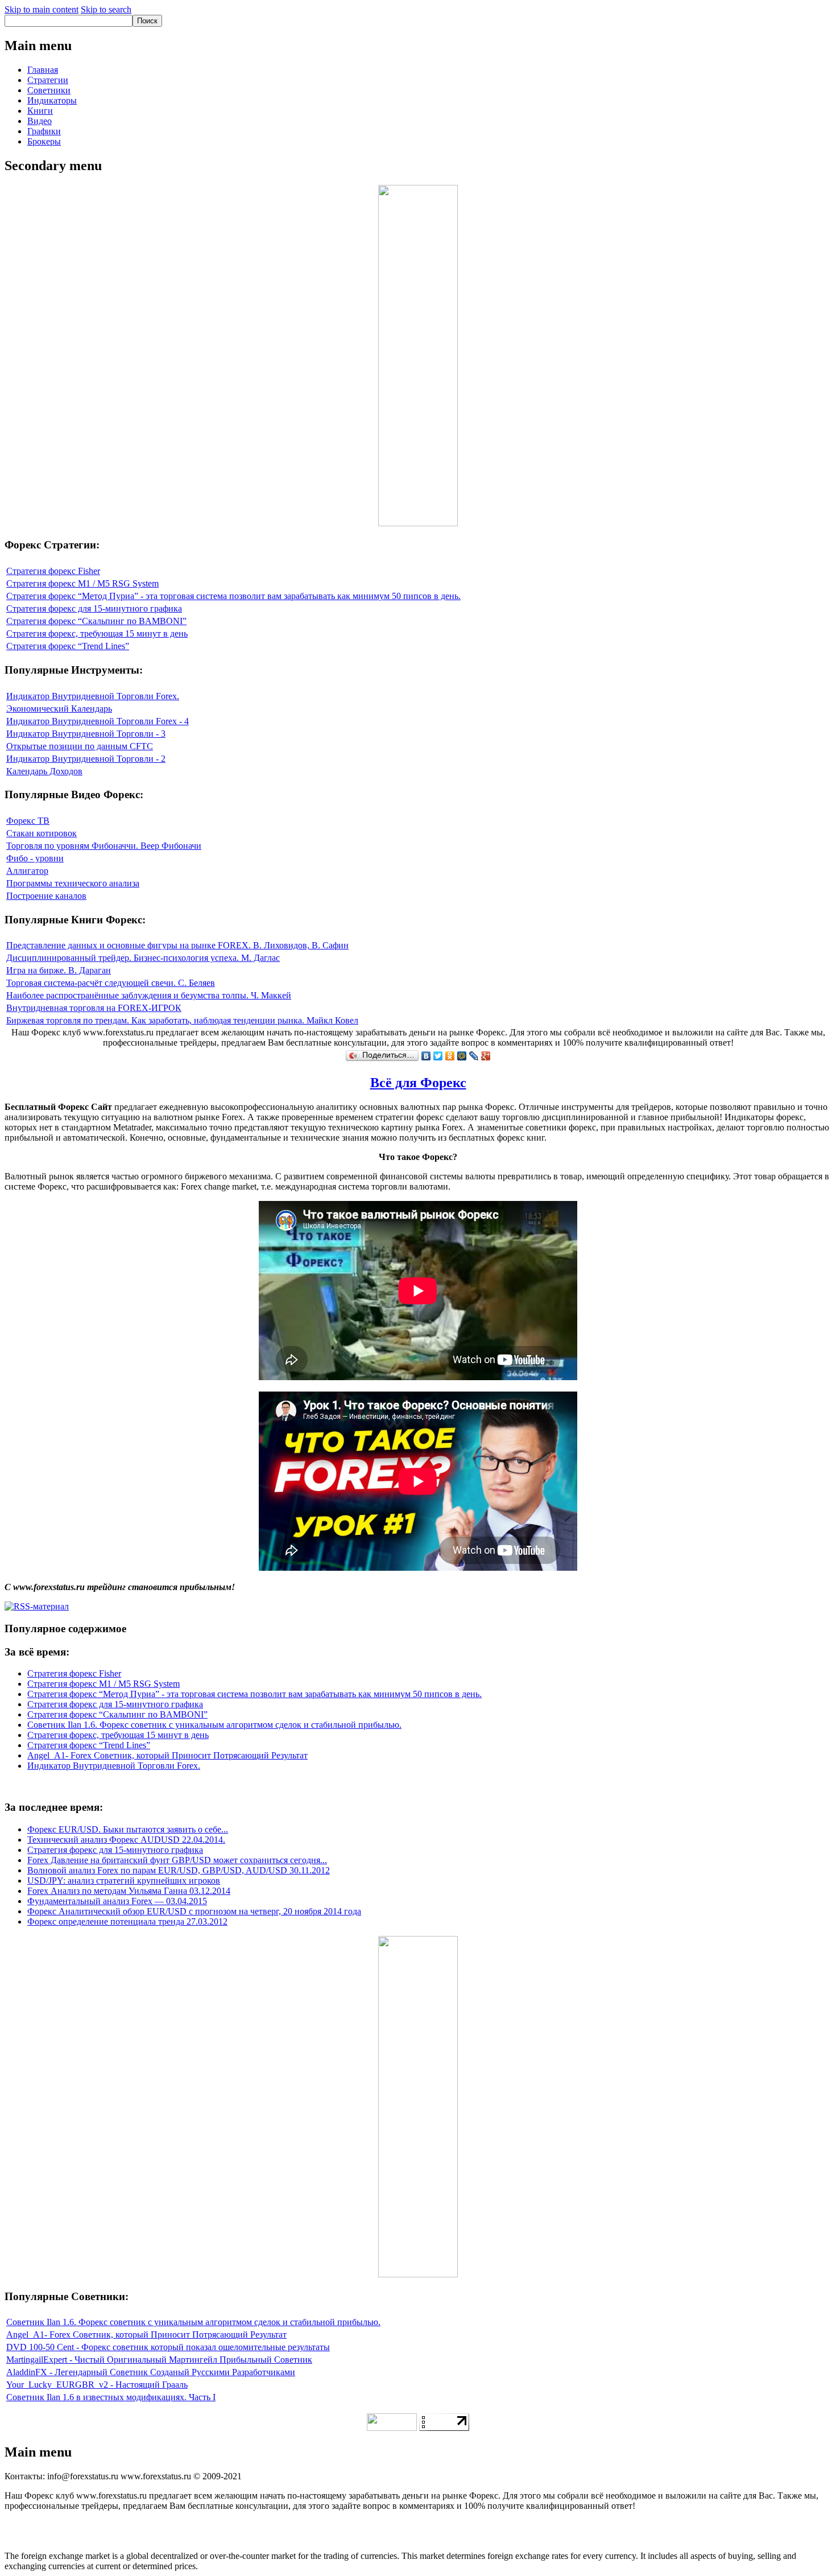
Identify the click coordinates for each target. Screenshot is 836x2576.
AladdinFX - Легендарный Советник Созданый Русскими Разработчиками (151, 2372)
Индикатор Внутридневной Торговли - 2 (86, 759)
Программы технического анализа (73, 883)
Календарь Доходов (44, 771)
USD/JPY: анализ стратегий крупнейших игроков (124, 1881)
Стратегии (48, 80)
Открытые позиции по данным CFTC (80, 746)
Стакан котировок (42, 833)
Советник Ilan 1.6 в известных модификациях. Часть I (111, 2397)
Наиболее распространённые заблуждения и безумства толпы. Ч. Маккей (149, 995)
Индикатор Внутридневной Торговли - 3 (86, 734)
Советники (49, 90)
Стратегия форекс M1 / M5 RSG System (82, 583)
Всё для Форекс (418, 1083)
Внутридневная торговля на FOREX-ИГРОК (94, 1008)
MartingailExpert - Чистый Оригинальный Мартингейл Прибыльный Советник (159, 2360)
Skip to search (106, 9)
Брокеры (44, 141)
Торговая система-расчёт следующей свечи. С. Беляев (111, 983)
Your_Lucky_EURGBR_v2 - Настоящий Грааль (97, 2385)
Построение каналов (46, 896)
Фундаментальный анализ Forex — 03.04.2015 (117, 1901)
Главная (43, 70)
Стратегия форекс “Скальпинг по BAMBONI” (96, 621)
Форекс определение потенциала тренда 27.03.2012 (127, 1921)
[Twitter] (438, 1056)
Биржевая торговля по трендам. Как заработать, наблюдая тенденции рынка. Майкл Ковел (182, 1020)
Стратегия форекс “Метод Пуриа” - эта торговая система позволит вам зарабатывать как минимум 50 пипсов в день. (233, 596)
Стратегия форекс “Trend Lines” (68, 646)
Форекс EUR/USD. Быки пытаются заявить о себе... (128, 1829)
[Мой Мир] (462, 1056)
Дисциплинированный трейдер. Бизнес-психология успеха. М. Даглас (143, 958)
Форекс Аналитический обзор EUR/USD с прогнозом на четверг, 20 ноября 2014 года (194, 1911)
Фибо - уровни (35, 858)
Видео (40, 121)
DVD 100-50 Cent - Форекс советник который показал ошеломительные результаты (168, 2347)
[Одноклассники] (450, 1056)
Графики (44, 131)
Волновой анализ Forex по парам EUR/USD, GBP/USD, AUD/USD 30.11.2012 (179, 1870)
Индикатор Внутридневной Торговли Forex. (93, 696)
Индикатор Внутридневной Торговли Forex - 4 (98, 721)
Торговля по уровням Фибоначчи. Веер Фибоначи (104, 846)
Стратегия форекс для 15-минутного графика (94, 608)
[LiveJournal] (474, 1056)
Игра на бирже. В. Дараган (59, 970)
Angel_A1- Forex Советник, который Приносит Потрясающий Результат (167, 1755)
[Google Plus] (486, 1056)
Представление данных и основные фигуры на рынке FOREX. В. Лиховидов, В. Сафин (177, 945)
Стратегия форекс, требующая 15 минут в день (97, 633)
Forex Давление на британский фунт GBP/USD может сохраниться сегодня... (177, 1860)
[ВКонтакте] (426, 1056)
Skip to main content (42, 9)
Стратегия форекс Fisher (53, 571)
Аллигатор (27, 871)
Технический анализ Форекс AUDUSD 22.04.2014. (126, 1840)
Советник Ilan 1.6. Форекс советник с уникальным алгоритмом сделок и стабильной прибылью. (214, 1725)
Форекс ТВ (28, 821)
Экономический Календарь (59, 709)
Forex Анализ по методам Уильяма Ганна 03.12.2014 (129, 1891)
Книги (40, 111)
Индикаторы (52, 100)
